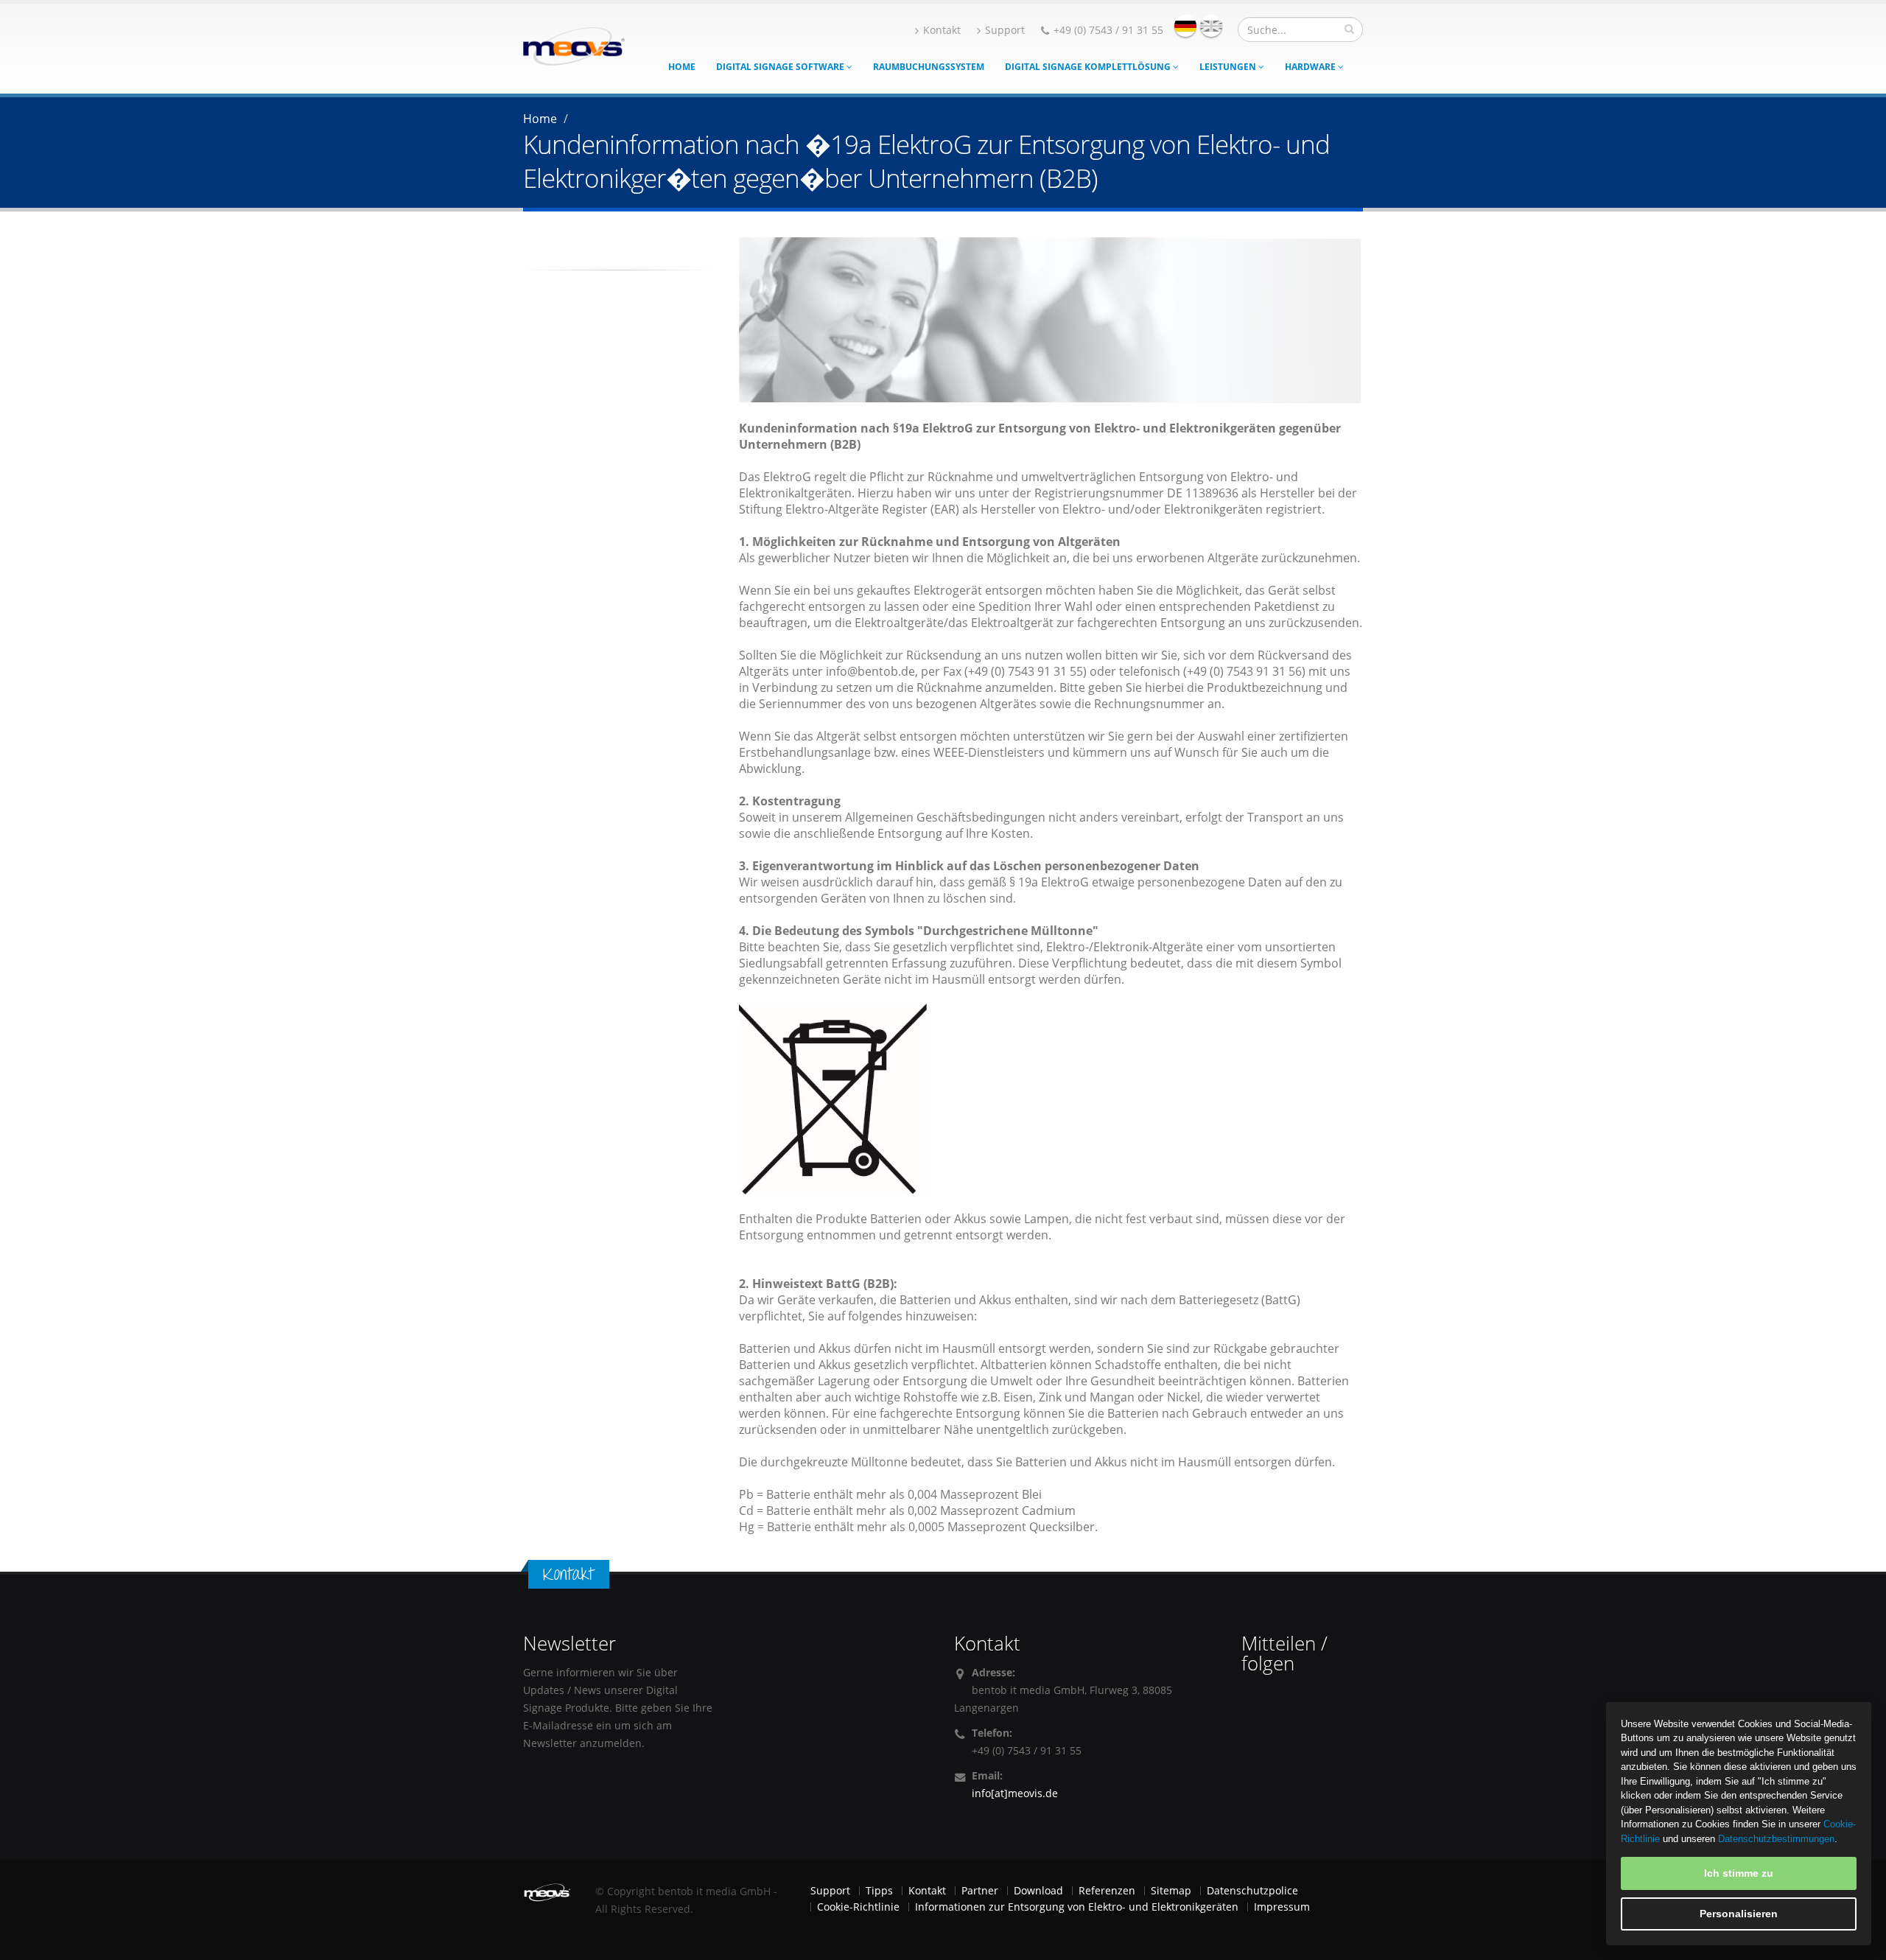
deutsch (1185, 26)
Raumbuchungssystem (929, 67)
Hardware (1311, 67)
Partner (980, 1890)
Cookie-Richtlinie (858, 1907)
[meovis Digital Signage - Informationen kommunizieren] (574, 45)
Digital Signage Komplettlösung (1089, 67)
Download (1038, 1890)
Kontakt (942, 30)
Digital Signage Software (781, 67)
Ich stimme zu (1739, 1873)
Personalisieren (1739, 1914)
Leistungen (1229, 67)
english (1211, 26)
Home (682, 67)
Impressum (1282, 1907)
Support (1005, 30)
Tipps (879, 1890)
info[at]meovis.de (1015, 1793)
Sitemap (1171, 1890)
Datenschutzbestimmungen (1776, 1839)
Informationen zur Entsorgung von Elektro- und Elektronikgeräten (1077, 1907)
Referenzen (1107, 1890)
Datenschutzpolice (1252, 1890)
